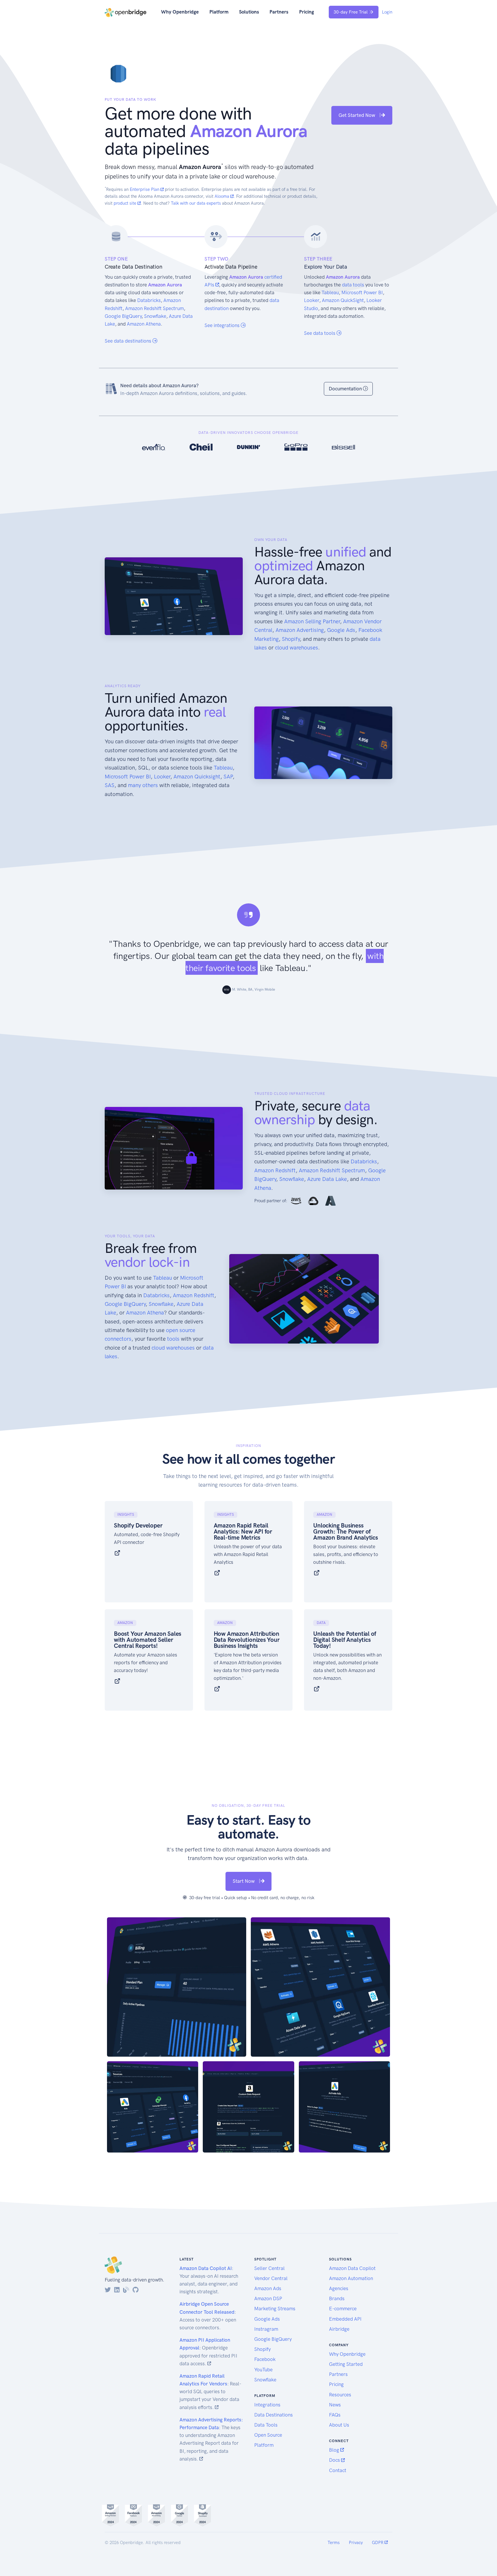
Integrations (267, 2405)
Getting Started (346, 2364)
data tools (353, 285)
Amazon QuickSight (343, 300)
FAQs (335, 2415)
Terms (334, 2543)
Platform (219, 12)
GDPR (378, 2543)
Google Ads (341, 630)
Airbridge (339, 2329)
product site (126, 203)
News (335, 2405)
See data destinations (129, 341)
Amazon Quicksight (197, 777)
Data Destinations (274, 2415)
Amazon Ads (268, 2288)
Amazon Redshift (275, 1170)
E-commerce (343, 2309)
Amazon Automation (351, 2278)
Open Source (268, 2435)
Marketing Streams (275, 2309)
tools (173, 1339)
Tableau (330, 292)
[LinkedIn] (117, 2290)
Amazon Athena (144, 324)
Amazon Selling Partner (312, 621)
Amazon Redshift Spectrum (154, 308)
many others (143, 785)
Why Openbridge (180, 12)
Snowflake (155, 316)
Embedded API (345, 2319)
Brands (337, 2298)
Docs (335, 2460)
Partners (279, 12)
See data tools (320, 333)
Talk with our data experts (196, 203)
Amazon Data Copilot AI (206, 2268)
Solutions (249, 12)
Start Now (244, 1881)
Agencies (339, 2288)
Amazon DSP (268, 2298)
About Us (339, 2425)
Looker (312, 300)
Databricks (149, 300)
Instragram (266, 2329)
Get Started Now (357, 115)
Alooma (222, 196)
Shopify (291, 639)
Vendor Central (271, 2278)
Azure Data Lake (327, 1179)
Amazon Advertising (300, 630)
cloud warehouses (297, 648)
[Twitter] (108, 2290)
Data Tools (266, 2425)
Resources (340, 2395)
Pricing (307, 12)
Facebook (265, 2359)
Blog (335, 2450)
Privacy (356, 2543)
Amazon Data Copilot (352, 2268)
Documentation (346, 389)
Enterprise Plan (145, 189)
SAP (228, 777)
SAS (110, 785)
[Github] (136, 2290)
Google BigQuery (123, 316)
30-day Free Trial (351, 12)
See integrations (223, 325)
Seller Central (269, 2268)
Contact (338, 2470)
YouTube (263, 2370)
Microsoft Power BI (362, 292)
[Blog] (126, 2290)
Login (387, 12)
